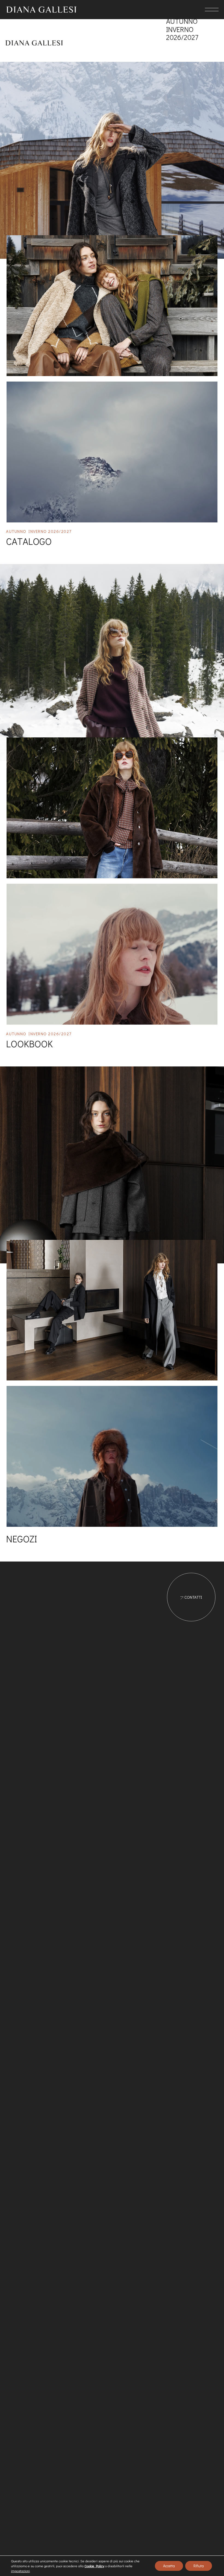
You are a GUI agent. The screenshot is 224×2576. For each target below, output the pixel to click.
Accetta (169, 2566)
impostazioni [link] (20, 2571)
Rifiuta (199, 2566)
